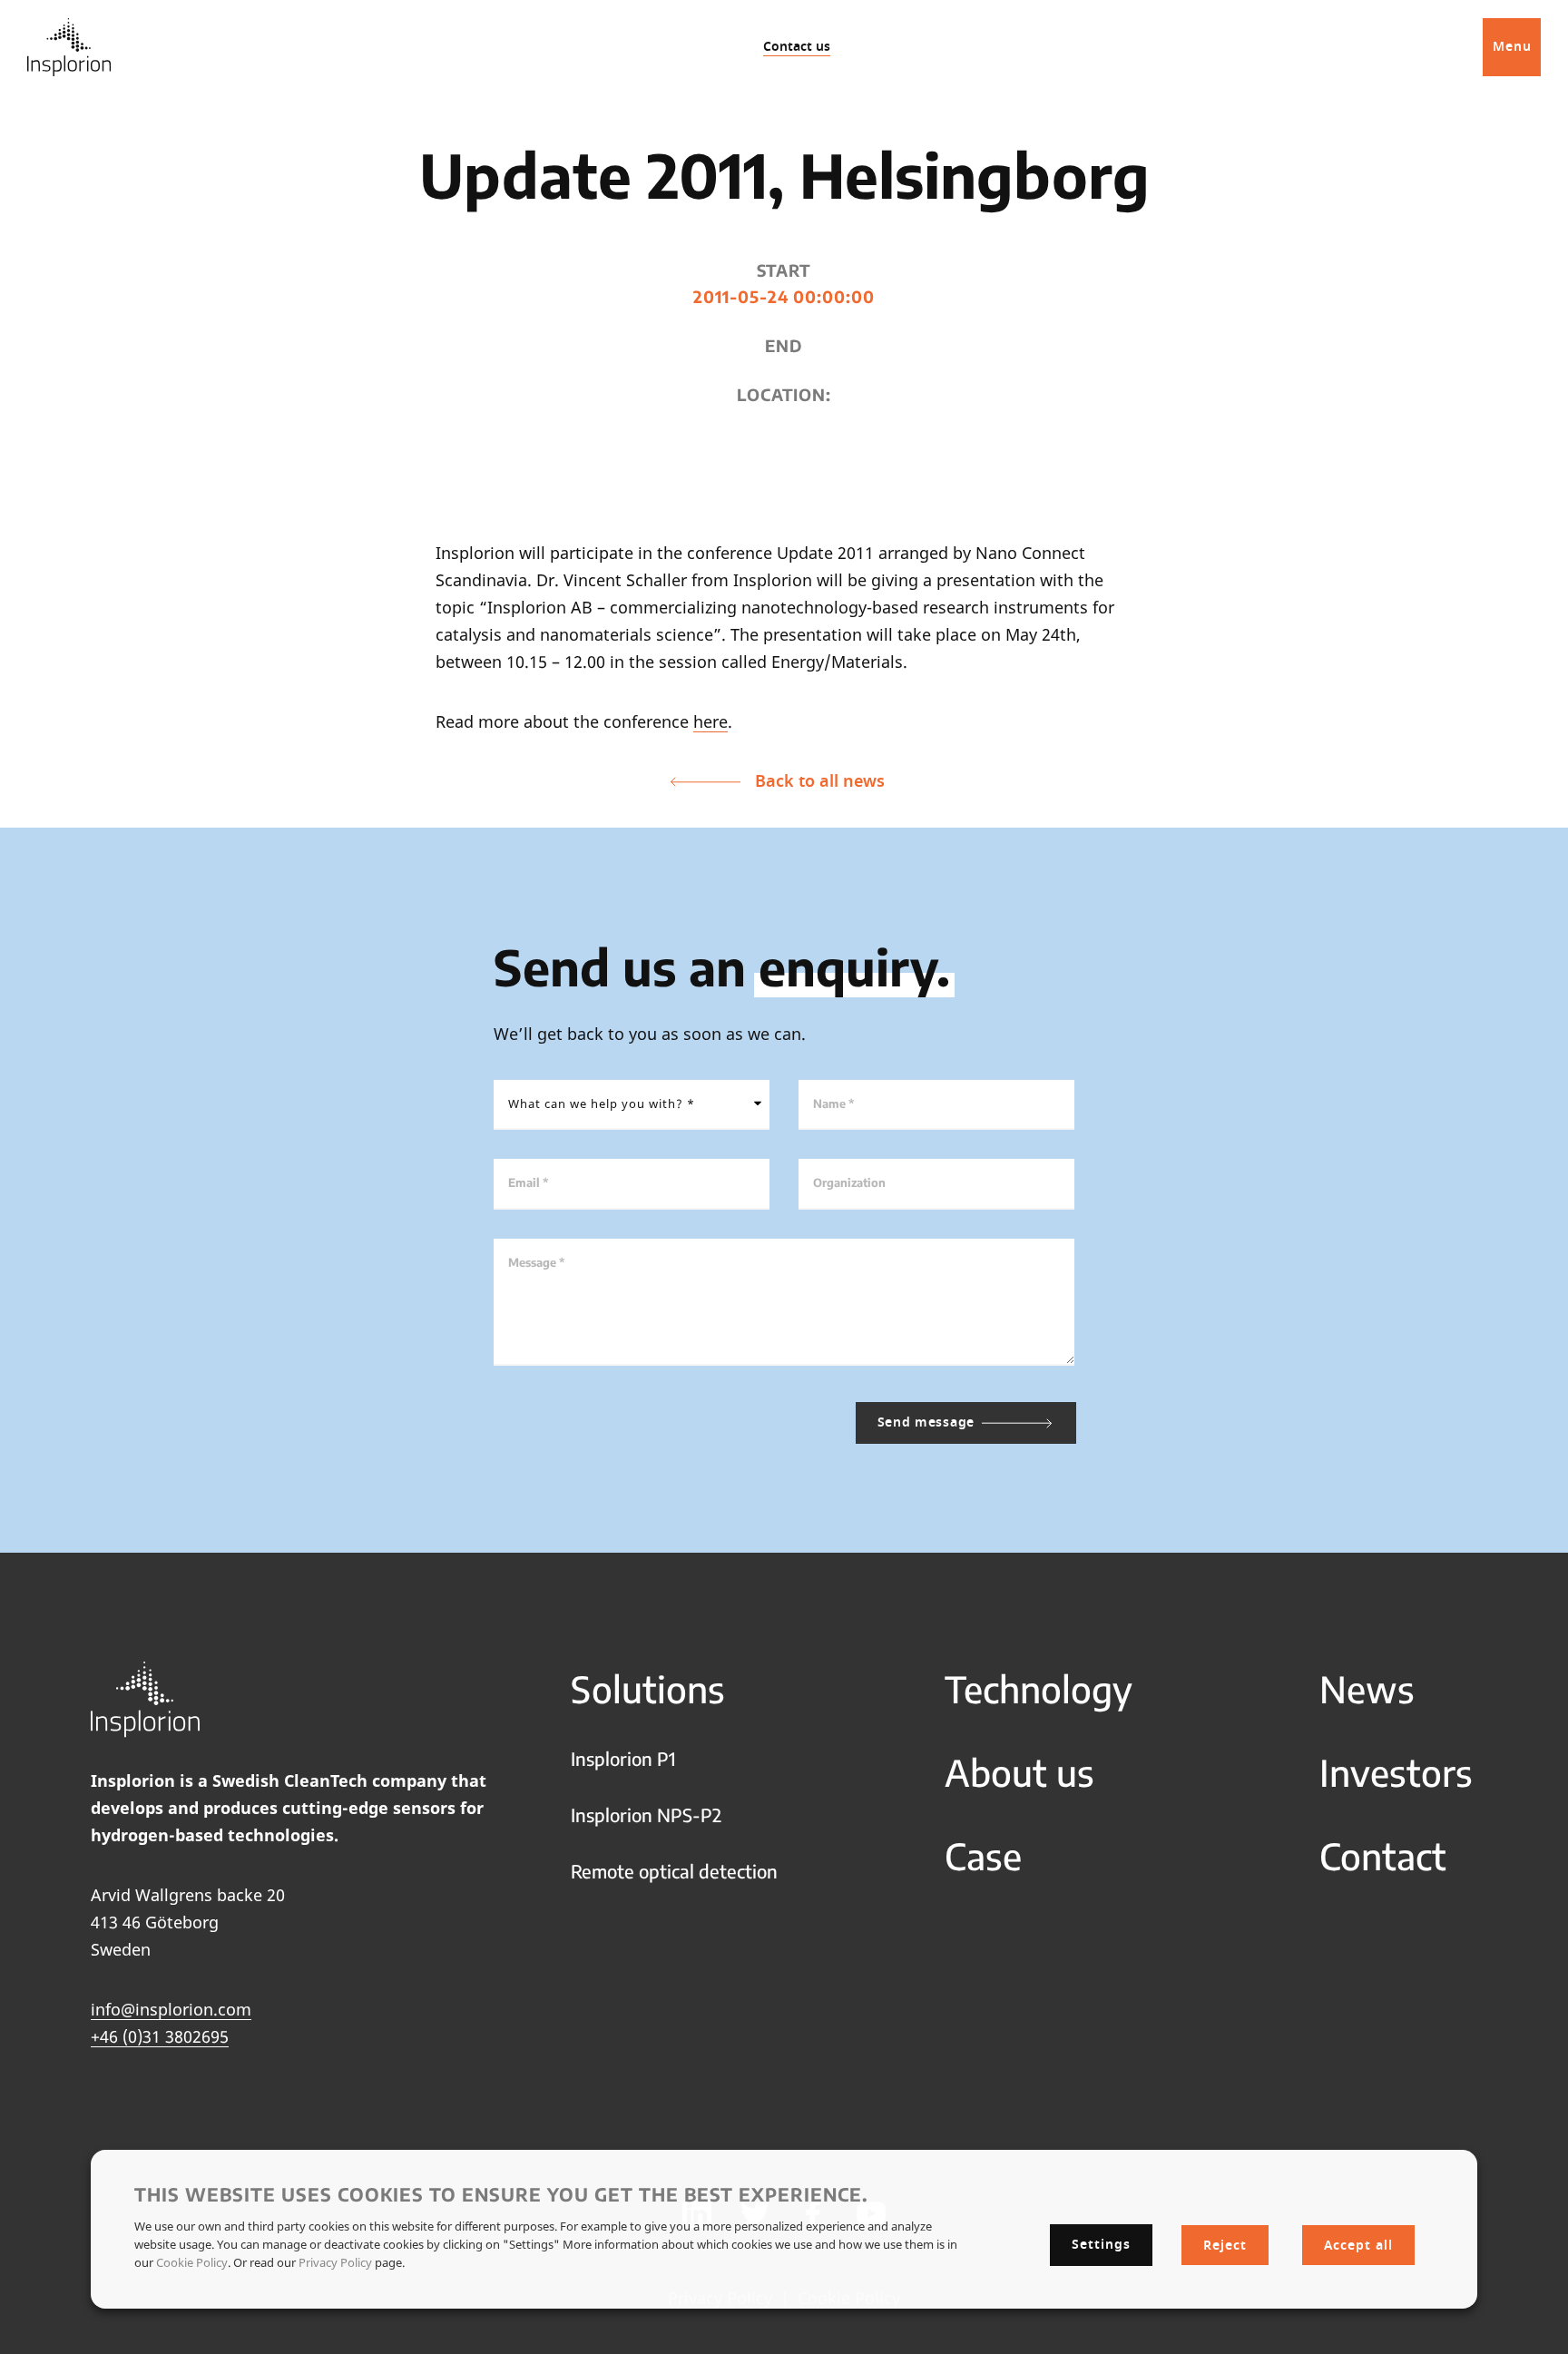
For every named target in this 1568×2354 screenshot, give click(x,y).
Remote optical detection (674, 1871)
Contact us (797, 47)
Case (983, 1856)
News (1367, 1689)
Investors (1396, 1772)
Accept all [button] (1358, 2245)
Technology (1039, 1689)
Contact (1383, 1856)
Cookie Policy (192, 2261)
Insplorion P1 (623, 1758)
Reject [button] (1225, 2245)
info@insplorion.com (171, 2009)
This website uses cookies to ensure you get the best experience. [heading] (501, 2194)
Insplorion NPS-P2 (646, 1815)
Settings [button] (1101, 2244)
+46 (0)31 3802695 (160, 2036)
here (710, 721)
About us (1019, 1772)
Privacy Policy (335, 2261)
